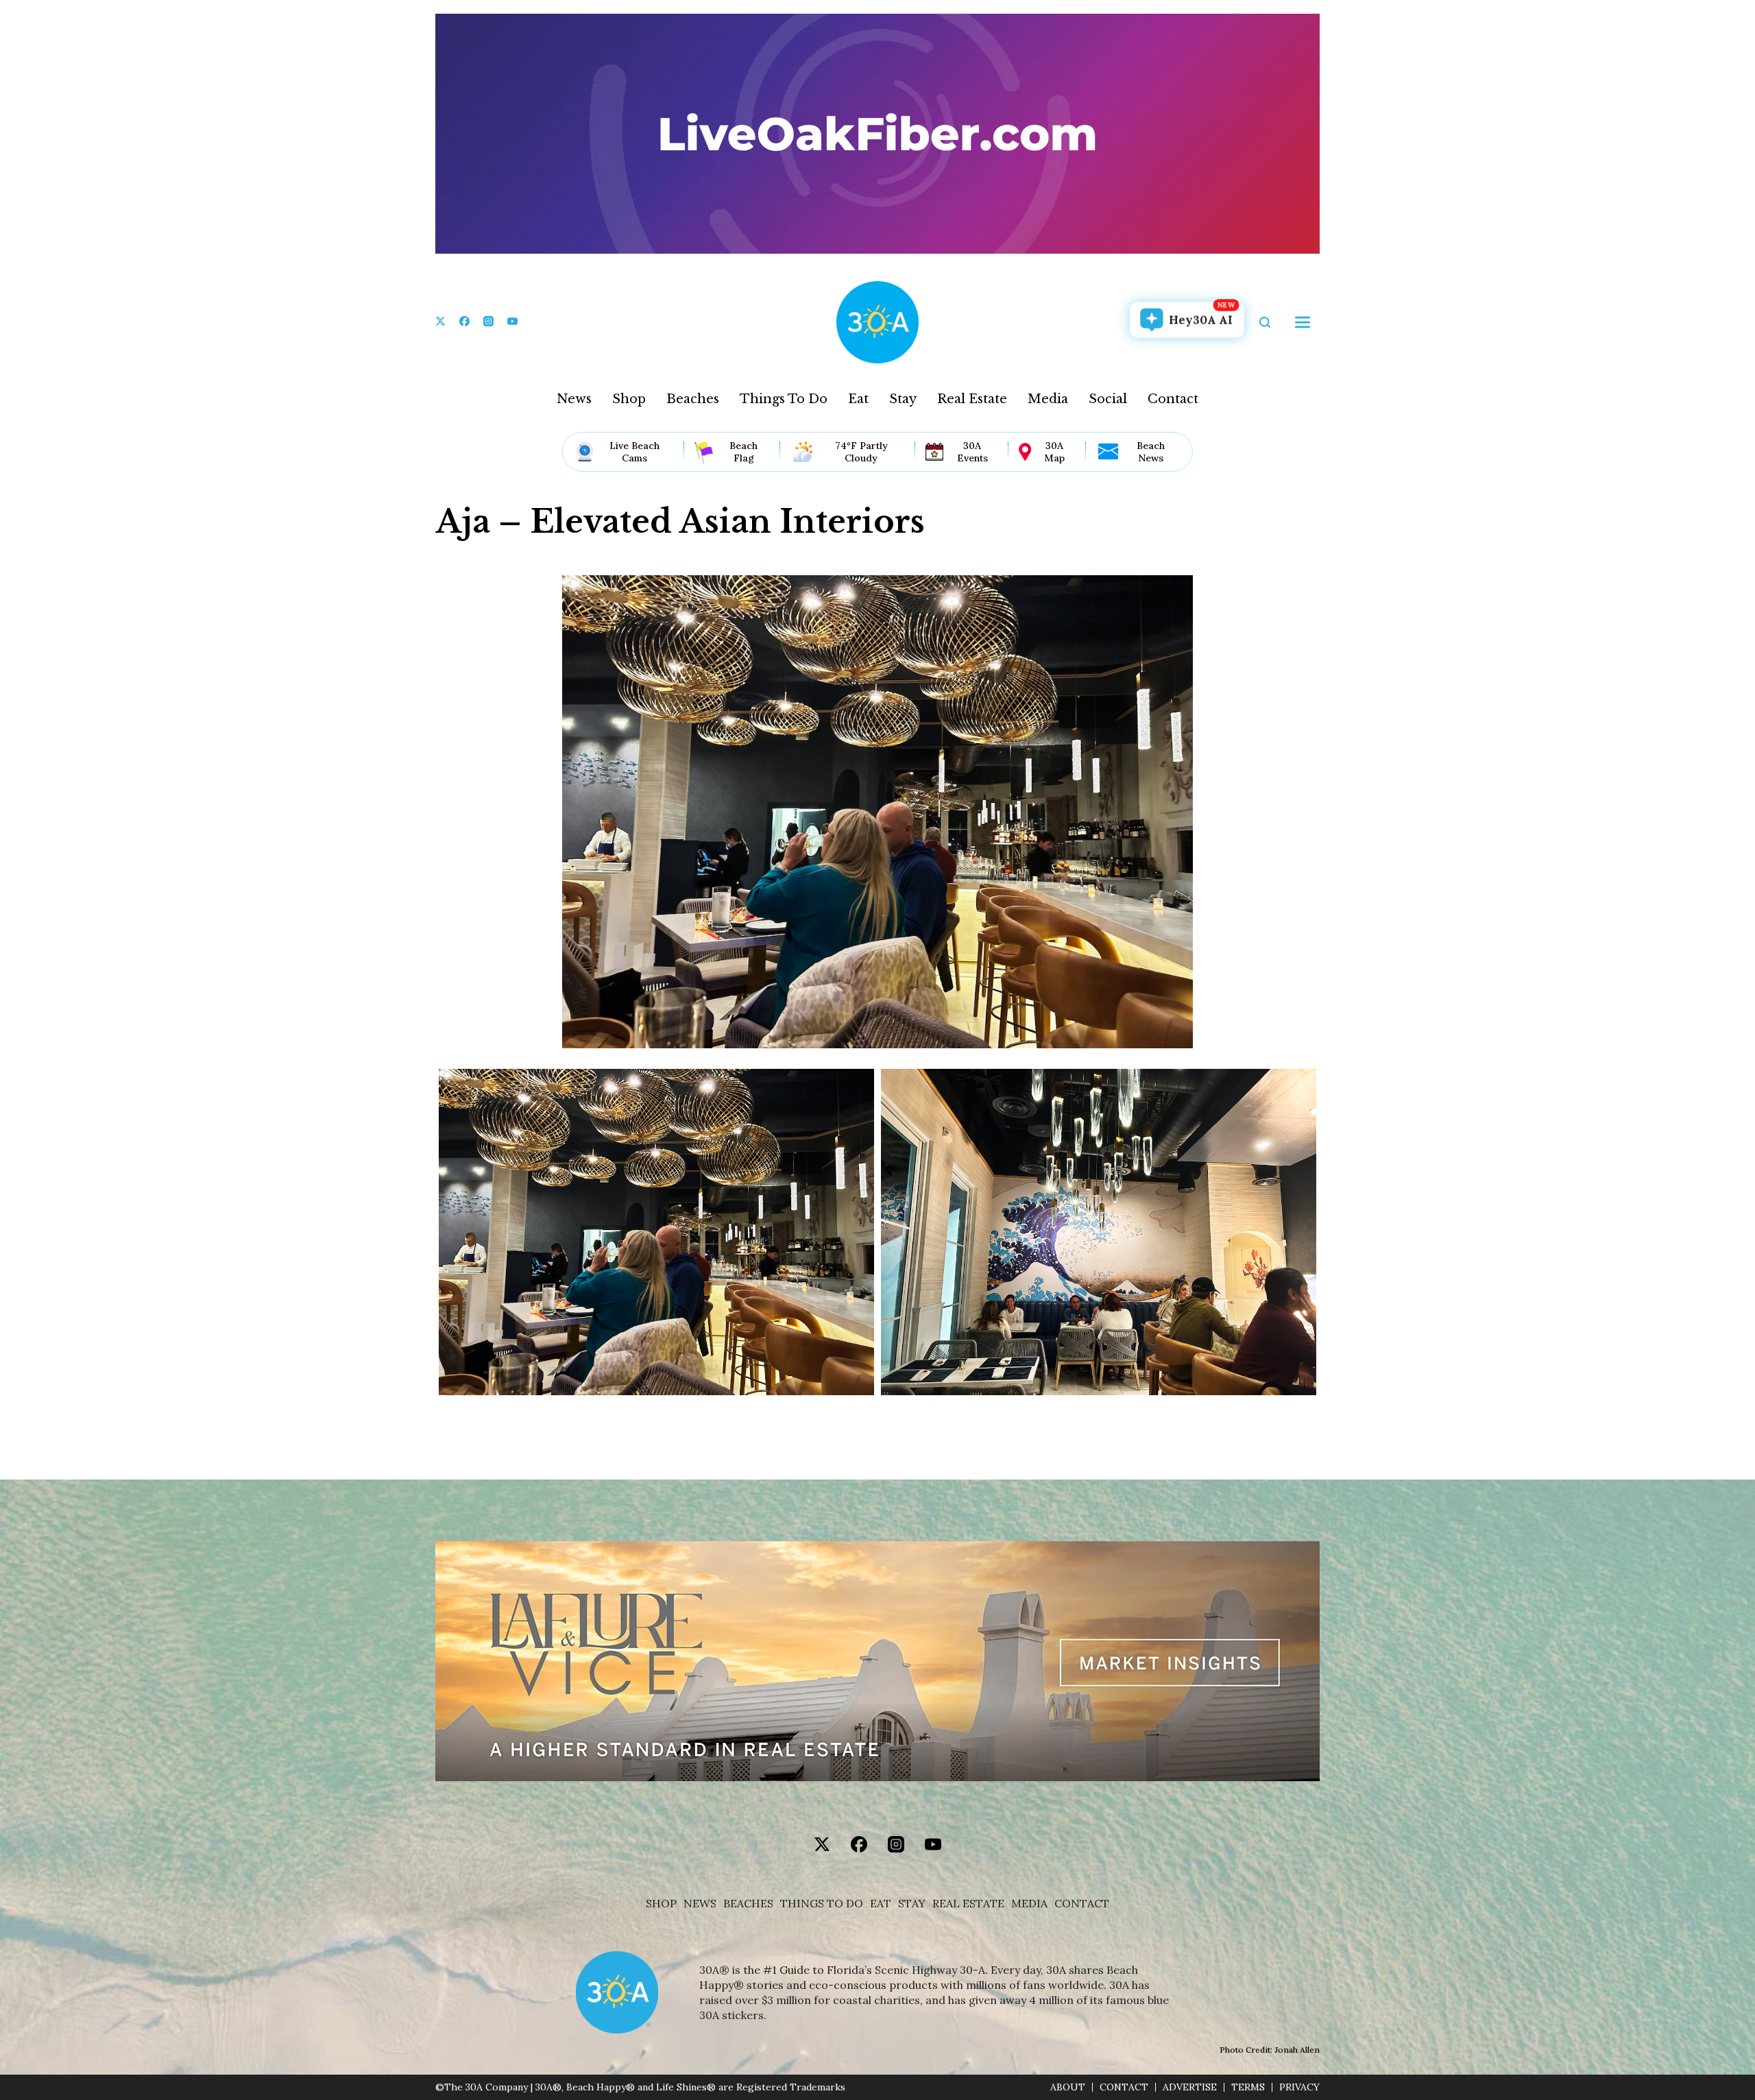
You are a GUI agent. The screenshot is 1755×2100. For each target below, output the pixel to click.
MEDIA (1029, 1904)
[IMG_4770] (656, 1232)
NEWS (700, 1904)
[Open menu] (1303, 322)
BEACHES (748, 1904)
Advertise (1190, 2087)
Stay (903, 399)
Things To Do (784, 399)
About (1068, 2087)
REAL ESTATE (968, 1904)
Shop (629, 399)
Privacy (1299, 2087)
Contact (1173, 399)
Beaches (693, 399)
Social (1108, 399)
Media (1048, 399)
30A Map (1054, 452)
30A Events (972, 452)
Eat (858, 399)
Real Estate (972, 399)
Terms (1248, 2087)
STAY (912, 1904)
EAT (881, 1904)
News (574, 399)
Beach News (1151, 452)
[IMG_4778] (1099, 1232)
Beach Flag (743, 452)
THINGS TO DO (822, 1904)
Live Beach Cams (634, 452)
